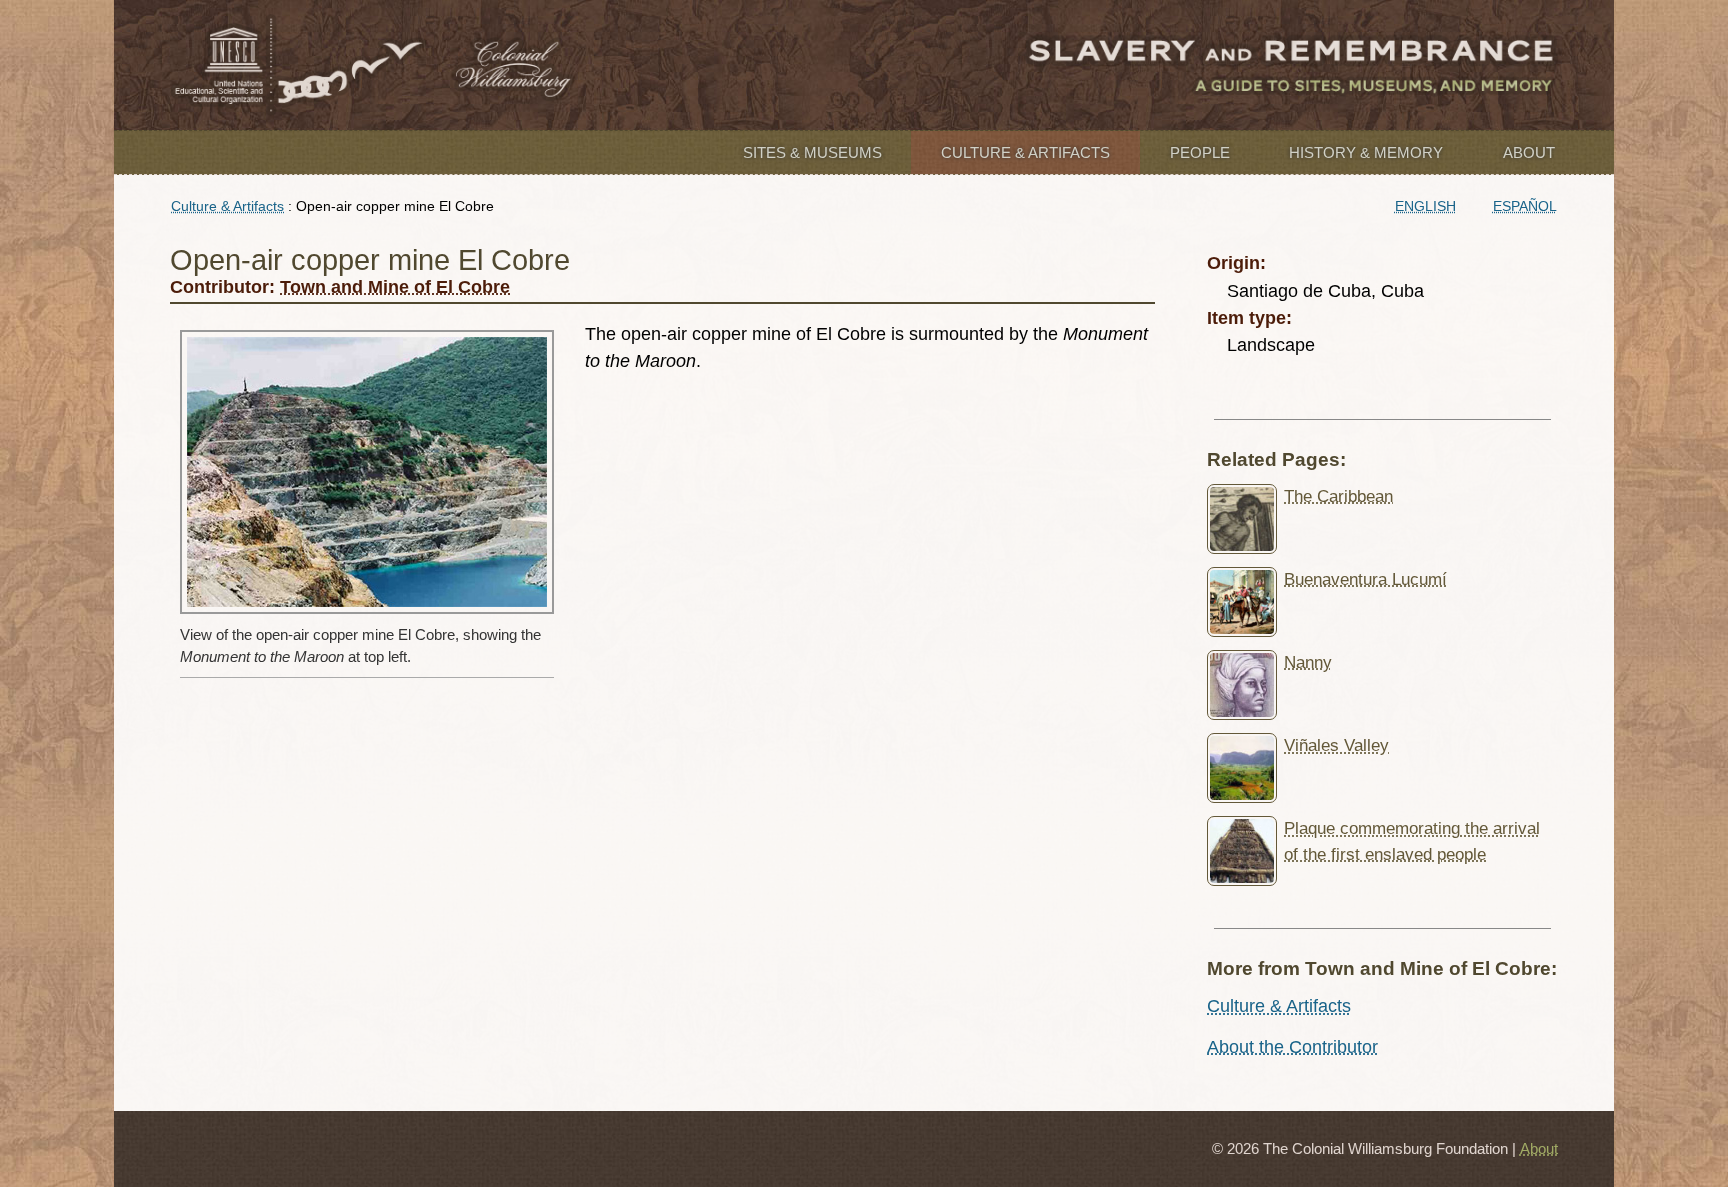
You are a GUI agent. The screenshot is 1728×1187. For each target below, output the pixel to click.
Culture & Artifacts (1025, 152)
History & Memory (1366, 152)
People (1200, 152)
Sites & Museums (812, 152)
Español (1525, 206)
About (1529, 152)
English (1425, 206)
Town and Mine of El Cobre (395, 287)
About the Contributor (1292, 1047)
